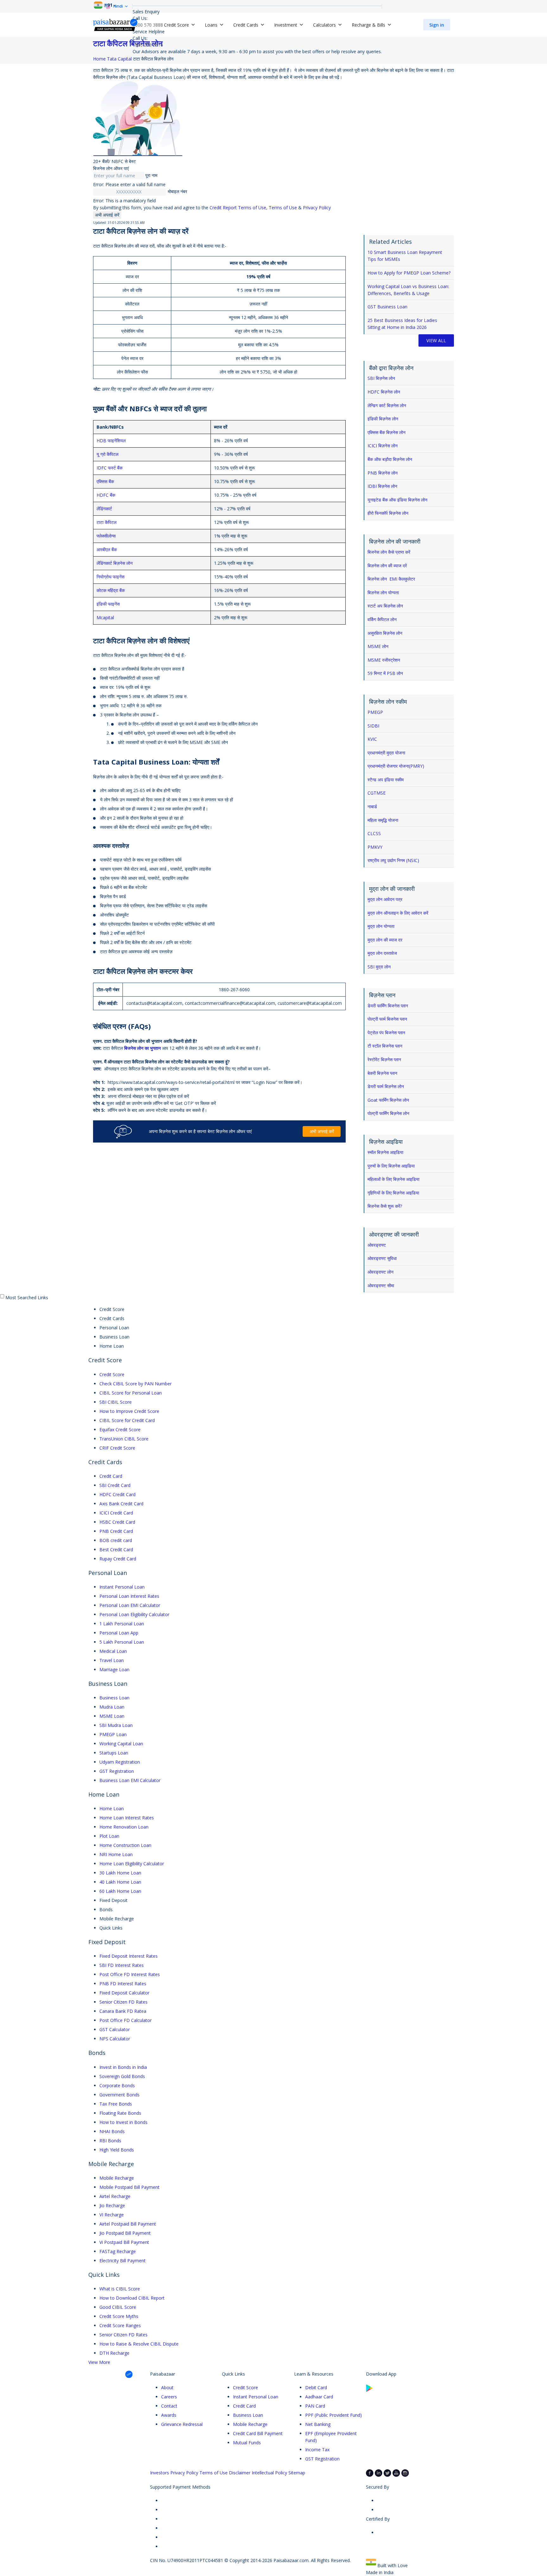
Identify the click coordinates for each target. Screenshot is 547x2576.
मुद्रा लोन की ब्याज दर (385, 940)
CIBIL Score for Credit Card (127, 1420)
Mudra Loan (112, 1707)
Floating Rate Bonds (120, 2113)
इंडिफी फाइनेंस (108, 604)
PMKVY (375, 847)
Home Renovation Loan (124, 1827)
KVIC (372, 739)
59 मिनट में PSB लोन (385, 673)
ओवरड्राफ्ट (377, 1245)
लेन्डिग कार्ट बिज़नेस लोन (387, 405)
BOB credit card (116, 1540)
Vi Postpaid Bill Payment (124, 2242)
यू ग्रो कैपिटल (107, 454)
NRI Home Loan (116, 1854)
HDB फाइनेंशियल (111, 441)
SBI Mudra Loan (116, 1725)
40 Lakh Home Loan (120, 1882)
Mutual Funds (247, 2443)
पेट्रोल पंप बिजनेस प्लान (386, 1033)
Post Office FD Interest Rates (130, 1974)
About (167, 2387)
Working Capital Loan (121, 1744)
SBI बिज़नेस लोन (381, 378)
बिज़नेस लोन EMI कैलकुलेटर (391, 579)
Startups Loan (114, 1753)
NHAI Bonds (112, 2131)
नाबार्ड (372, 806)
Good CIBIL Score (118, 2307)
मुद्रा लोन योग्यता (381, 926)
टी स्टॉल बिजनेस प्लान (385, 1046)
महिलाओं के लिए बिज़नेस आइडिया (393, 1179)
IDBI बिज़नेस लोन (382, 486)
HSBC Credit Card (117, 1522)
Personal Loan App (119, 1633)
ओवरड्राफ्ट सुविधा (382, 1258)
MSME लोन (378, 646)
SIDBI (373, 726)
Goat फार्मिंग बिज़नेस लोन (388, 1100)
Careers (169, 2397)
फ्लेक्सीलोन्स (106, 536)
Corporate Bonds (117, 2085)
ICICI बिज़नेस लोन (383, 446)
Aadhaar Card (319, 2397)
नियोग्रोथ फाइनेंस (110, 577)
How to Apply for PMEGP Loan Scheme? (409, 273)
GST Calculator (115, 2029)
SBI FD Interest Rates (122, 1965)
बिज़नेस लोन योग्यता (383, 592)
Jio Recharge (112, 2205)
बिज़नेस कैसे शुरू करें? (385, 1206)
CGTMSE (377, 793)
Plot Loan (109, 1836)
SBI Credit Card (115, 1485)
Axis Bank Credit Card (121, 1504)
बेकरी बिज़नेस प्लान (382, 1073)
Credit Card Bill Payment (258, 2433)
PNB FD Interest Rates (123, 1984)
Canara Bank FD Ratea (123, 2011)
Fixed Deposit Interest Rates (129, 1956)
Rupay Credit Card (118, 1559)
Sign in (437, 25)
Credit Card (111, 1476)
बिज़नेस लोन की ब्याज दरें (387, 566)
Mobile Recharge (117, 2178)
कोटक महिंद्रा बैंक (111, 590)
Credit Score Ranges (120, 2325)
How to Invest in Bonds (123, 2122)
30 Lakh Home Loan (120, 1873)
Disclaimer (240, 2473)
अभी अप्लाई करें (107, 215)
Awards (169, 2415)
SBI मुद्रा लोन (379, 967)
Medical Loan (113, 1651)
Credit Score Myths (119, 2316)
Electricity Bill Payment (123, 2261)
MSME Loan (112, 1716)
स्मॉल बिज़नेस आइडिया (385, 1152)
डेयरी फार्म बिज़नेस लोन (386, 1086)
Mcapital (105, 617)
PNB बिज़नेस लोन (383, 473)
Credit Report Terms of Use (238, 208)
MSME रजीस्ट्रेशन (384, 660)
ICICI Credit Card (116, 1513)
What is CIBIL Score (120, 2289)
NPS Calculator (115, 2039)
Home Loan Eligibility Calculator (132, 1864)
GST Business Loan (387, 307)
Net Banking (318, 2424)
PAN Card (315, 2406)
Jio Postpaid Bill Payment (125, 2233)
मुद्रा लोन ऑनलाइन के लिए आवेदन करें (398, 913)
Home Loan (112, 1808)
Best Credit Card (116, 1549)
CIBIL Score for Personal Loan (131, 1393)
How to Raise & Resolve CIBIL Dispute (139, 2344)
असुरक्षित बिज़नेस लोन (385, 633)
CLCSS (374, 833)
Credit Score (112, 1374)
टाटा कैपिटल (107, 522)
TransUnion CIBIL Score (124, 1439)
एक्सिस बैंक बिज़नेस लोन (387, 432)
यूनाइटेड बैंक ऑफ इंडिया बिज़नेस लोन (397, 500)
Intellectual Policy (269, 2473)
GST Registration (117, 1771)
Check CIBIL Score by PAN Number (135, 1384)
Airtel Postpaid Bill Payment (128, 2224)
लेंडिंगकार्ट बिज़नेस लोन (115, 563)
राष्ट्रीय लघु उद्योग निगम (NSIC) (393, 860)
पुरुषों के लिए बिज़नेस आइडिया (391, 1166)
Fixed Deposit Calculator (124, 1993)
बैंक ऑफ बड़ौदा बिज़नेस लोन (390, 459)
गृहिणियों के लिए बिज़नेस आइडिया (393, 1193)
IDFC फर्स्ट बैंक (110, 468)
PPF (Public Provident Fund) (333, 2415)
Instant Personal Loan (122, 1587)
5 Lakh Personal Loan (122, 1642)
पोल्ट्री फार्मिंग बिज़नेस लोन (388, 1113)
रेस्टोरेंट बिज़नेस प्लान (384, 1059)
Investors (160, 2473)
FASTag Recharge (118, 2251)
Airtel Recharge (115, 2196)
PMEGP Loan (113, 1734)
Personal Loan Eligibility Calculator (134, 1614)
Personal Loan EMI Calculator (130, 1605)
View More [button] (99, 2362)
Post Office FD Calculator (126, 2020)
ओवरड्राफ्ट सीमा (381, 1285)
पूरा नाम (151, 175)
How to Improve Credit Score (129, 1411)
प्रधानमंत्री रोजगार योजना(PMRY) (396, 766)
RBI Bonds (110, 2141)
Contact (169, 2406)
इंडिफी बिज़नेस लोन (383, 419)
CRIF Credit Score (117, 1448)
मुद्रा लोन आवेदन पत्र (385, 899)
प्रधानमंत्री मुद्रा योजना (386, 753)
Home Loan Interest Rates (127, 1818)
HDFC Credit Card (117, 1494)
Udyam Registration (120, 1762)
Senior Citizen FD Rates (123, 2002)
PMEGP (375, 712)
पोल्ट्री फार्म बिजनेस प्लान (387, 1019)
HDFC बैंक (106, 495)
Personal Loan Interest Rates (129, 1596)
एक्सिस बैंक (105, 481)
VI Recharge (112, 2215)
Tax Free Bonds (116, 2104)
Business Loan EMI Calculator (130, 1780)
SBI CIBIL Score (116, 1402)
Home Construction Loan (125, 1845)
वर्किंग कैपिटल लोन (382, 619)
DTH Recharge (114, 2353)
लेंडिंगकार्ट (104, 509)
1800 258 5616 (148, 45)
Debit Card (316, 2387)
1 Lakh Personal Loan (122, 1624)
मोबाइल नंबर (177, 191)
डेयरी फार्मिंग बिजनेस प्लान (388, 1006)
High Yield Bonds (117, 2150)
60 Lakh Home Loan (120, 1891)
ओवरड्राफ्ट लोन (380, 1272)
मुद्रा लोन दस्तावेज (382, 953)
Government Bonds (119, 2095)
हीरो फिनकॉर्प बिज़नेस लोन (388, 513)
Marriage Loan (114, 1669)
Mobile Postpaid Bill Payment (129, 2187)
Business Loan (114, 1698)
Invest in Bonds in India (123, 2067)
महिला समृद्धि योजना (383, 820)
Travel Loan (112, 1660)
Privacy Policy (317, 208)
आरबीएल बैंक (107, 549)
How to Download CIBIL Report (132, 2298)
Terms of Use (283, 208)
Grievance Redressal (182, 2424)
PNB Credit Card (116, 1531)
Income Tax (317, 2450)
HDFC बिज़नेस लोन (384, 392)
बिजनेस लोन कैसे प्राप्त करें (389, 552)
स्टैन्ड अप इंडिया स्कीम (386, 780)
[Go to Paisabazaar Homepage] (116, 25)
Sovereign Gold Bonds (122, 2076)
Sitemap (297, 2473)
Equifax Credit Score (120, 1430)
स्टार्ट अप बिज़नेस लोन (385, 606)
